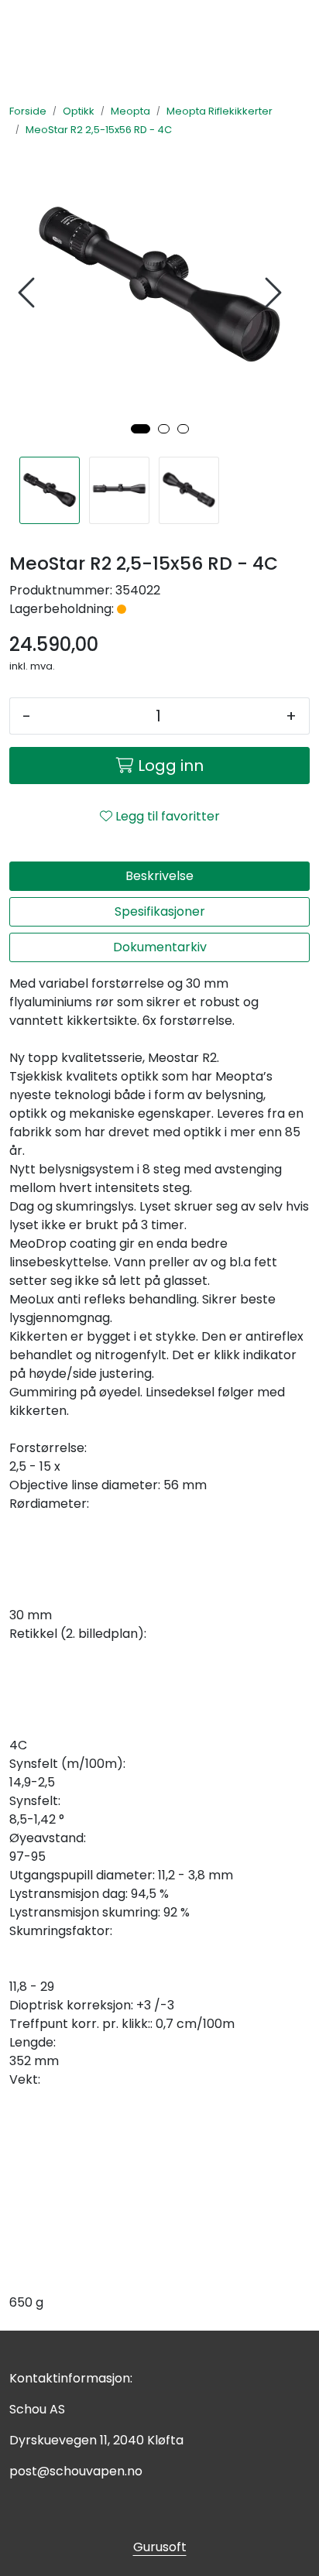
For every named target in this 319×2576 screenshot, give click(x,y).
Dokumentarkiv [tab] (160, 947)
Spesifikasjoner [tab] (160, 911)
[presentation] (29, 293)
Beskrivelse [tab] (159, 876)
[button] (141, 429)
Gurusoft (160, 2547)
